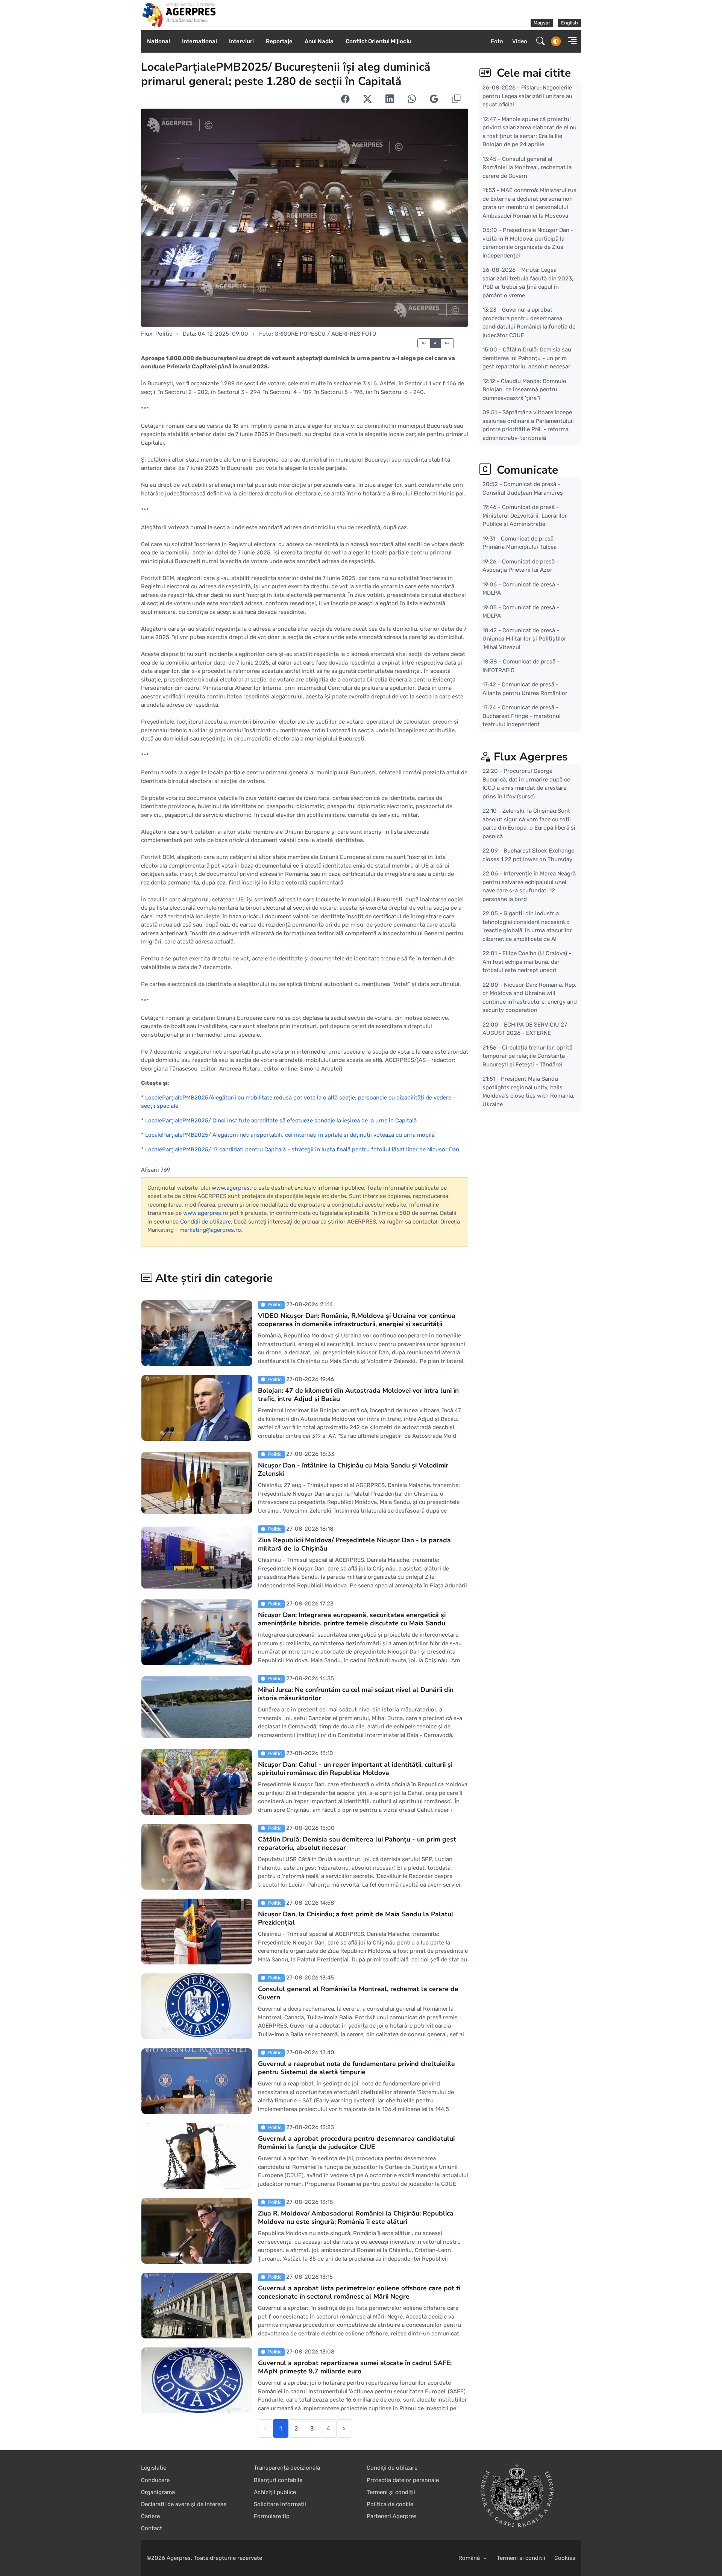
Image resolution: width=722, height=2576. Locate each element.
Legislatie (154, 2468)
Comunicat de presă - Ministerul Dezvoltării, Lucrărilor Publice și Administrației (525, 516)
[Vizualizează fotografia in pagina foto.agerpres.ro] (305, 218)
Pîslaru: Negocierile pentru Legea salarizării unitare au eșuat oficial (527, 96)
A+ (447, 343)
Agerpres (179, 2558)
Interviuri (241, 41)
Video (520, 41)
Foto (497, 41)
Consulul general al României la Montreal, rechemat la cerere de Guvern (358, 1993)
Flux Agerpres (531, 757)
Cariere (150, 2516)
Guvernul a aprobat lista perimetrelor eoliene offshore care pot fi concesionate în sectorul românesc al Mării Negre (359, 2293)
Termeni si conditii (521, 2558)
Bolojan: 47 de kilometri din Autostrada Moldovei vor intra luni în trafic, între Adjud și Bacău (358, 1395)
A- (424, 343)
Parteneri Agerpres (392, 2516)
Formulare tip (272, 2516)
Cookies (565, 2558)
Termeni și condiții (391, 2492)
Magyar (542, 23)
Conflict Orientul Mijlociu (378, 41)
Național (159, 41)
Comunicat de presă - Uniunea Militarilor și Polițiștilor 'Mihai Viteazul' (524, 639)
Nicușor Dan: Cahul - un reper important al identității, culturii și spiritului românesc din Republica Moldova (355, 1769)
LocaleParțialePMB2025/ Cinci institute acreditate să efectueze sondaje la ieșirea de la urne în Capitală (281, 1121)
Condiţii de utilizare (206, 1222)
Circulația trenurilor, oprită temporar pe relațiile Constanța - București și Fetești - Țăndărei (527, 1056)
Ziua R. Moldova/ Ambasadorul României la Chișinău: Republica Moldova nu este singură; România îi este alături (356, 2218)
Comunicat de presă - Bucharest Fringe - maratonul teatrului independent (522, 716)
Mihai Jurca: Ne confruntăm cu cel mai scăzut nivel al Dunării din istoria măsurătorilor (356, 1694)
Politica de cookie (390, 2504)
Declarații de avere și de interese (184, 2504)
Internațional (199, 41)
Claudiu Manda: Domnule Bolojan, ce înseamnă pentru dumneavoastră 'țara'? (524, 389)
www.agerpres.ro (234, 1188)
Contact (152, 2528)
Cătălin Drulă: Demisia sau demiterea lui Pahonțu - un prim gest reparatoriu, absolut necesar (357, 1844)
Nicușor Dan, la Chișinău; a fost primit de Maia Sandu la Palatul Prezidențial (356, 1919)
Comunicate (526, 470)
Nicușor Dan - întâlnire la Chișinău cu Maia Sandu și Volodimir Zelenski (353, 1470)
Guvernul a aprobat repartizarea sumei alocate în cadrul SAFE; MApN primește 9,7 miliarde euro (355, 2367)
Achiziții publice (275, 2492)
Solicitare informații (280, 2504)
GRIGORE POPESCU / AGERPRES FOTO (325, 334)
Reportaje (279, 41)
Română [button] (470, 2558)
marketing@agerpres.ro (210, 1230)
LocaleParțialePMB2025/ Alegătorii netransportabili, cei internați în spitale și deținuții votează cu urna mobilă (290, 1135)
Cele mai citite (532, 73)
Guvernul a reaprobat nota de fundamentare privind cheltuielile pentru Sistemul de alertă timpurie (356, 2068)
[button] (570, 42)
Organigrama (158, 2492)
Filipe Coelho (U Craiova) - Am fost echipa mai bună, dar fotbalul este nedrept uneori (527, 962)
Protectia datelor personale (403, 2480)
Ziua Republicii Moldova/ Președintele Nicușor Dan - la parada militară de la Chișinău (354, 1545)
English (570, 23)
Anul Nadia (319, 41)
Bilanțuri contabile (278, 2480)
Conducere (155, 2480)
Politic (164, 334)
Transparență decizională (287, 2468)
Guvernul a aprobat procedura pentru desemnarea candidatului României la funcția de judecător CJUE (356, 2143)
